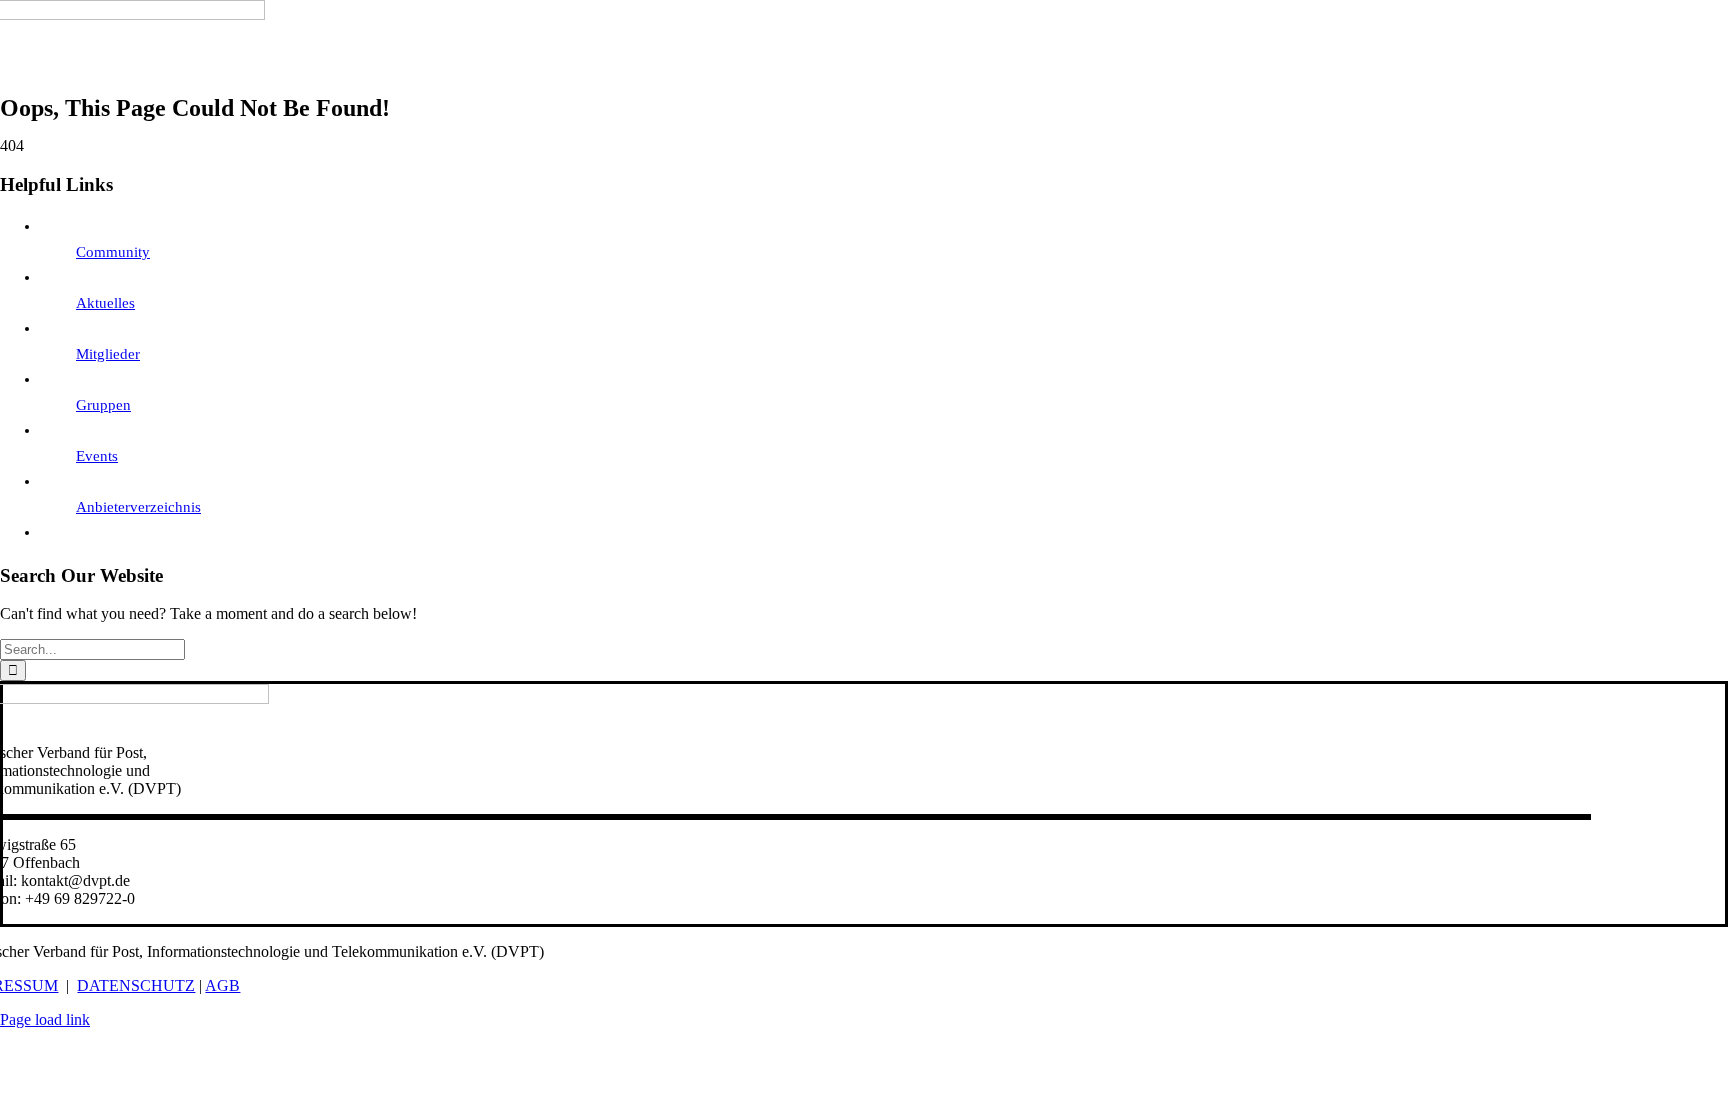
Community (113, 252)
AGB (222, 985)
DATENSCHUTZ (136, 985)
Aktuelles (105, 303)
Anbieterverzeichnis (138, 507)
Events (97, 456)
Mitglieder (108, 354)
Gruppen (103, 405)
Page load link (45, 1019)
